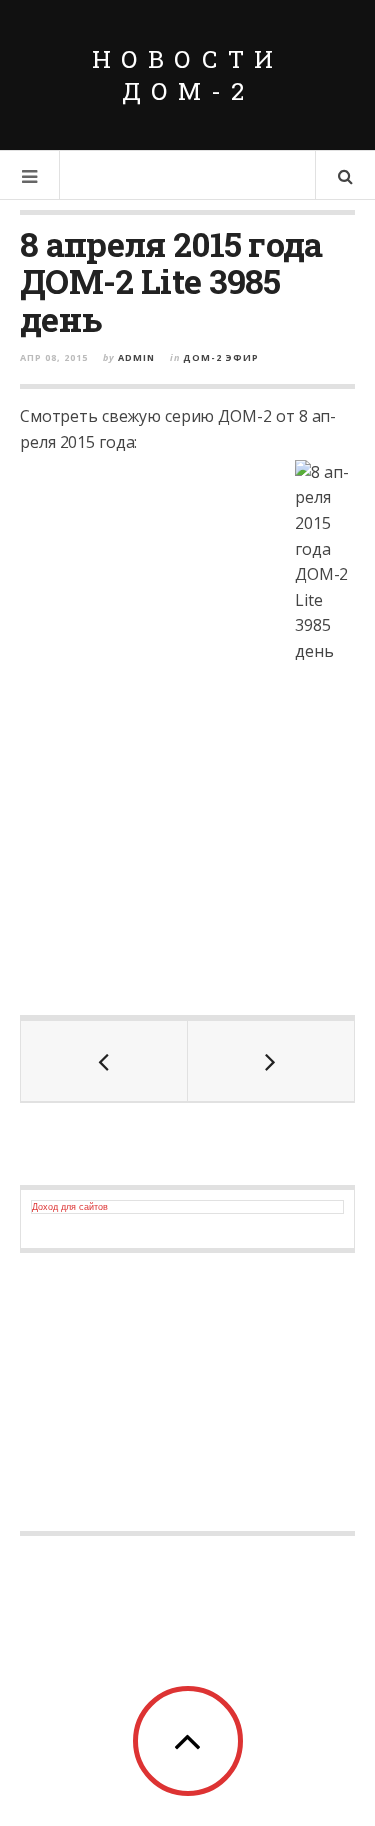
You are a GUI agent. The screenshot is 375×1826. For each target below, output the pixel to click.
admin (136, 357)
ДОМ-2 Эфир (221, 357)
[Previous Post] (104, 1061)
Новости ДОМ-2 (187, 75)
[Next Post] (271, 1061)
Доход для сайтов (70, 1207)
